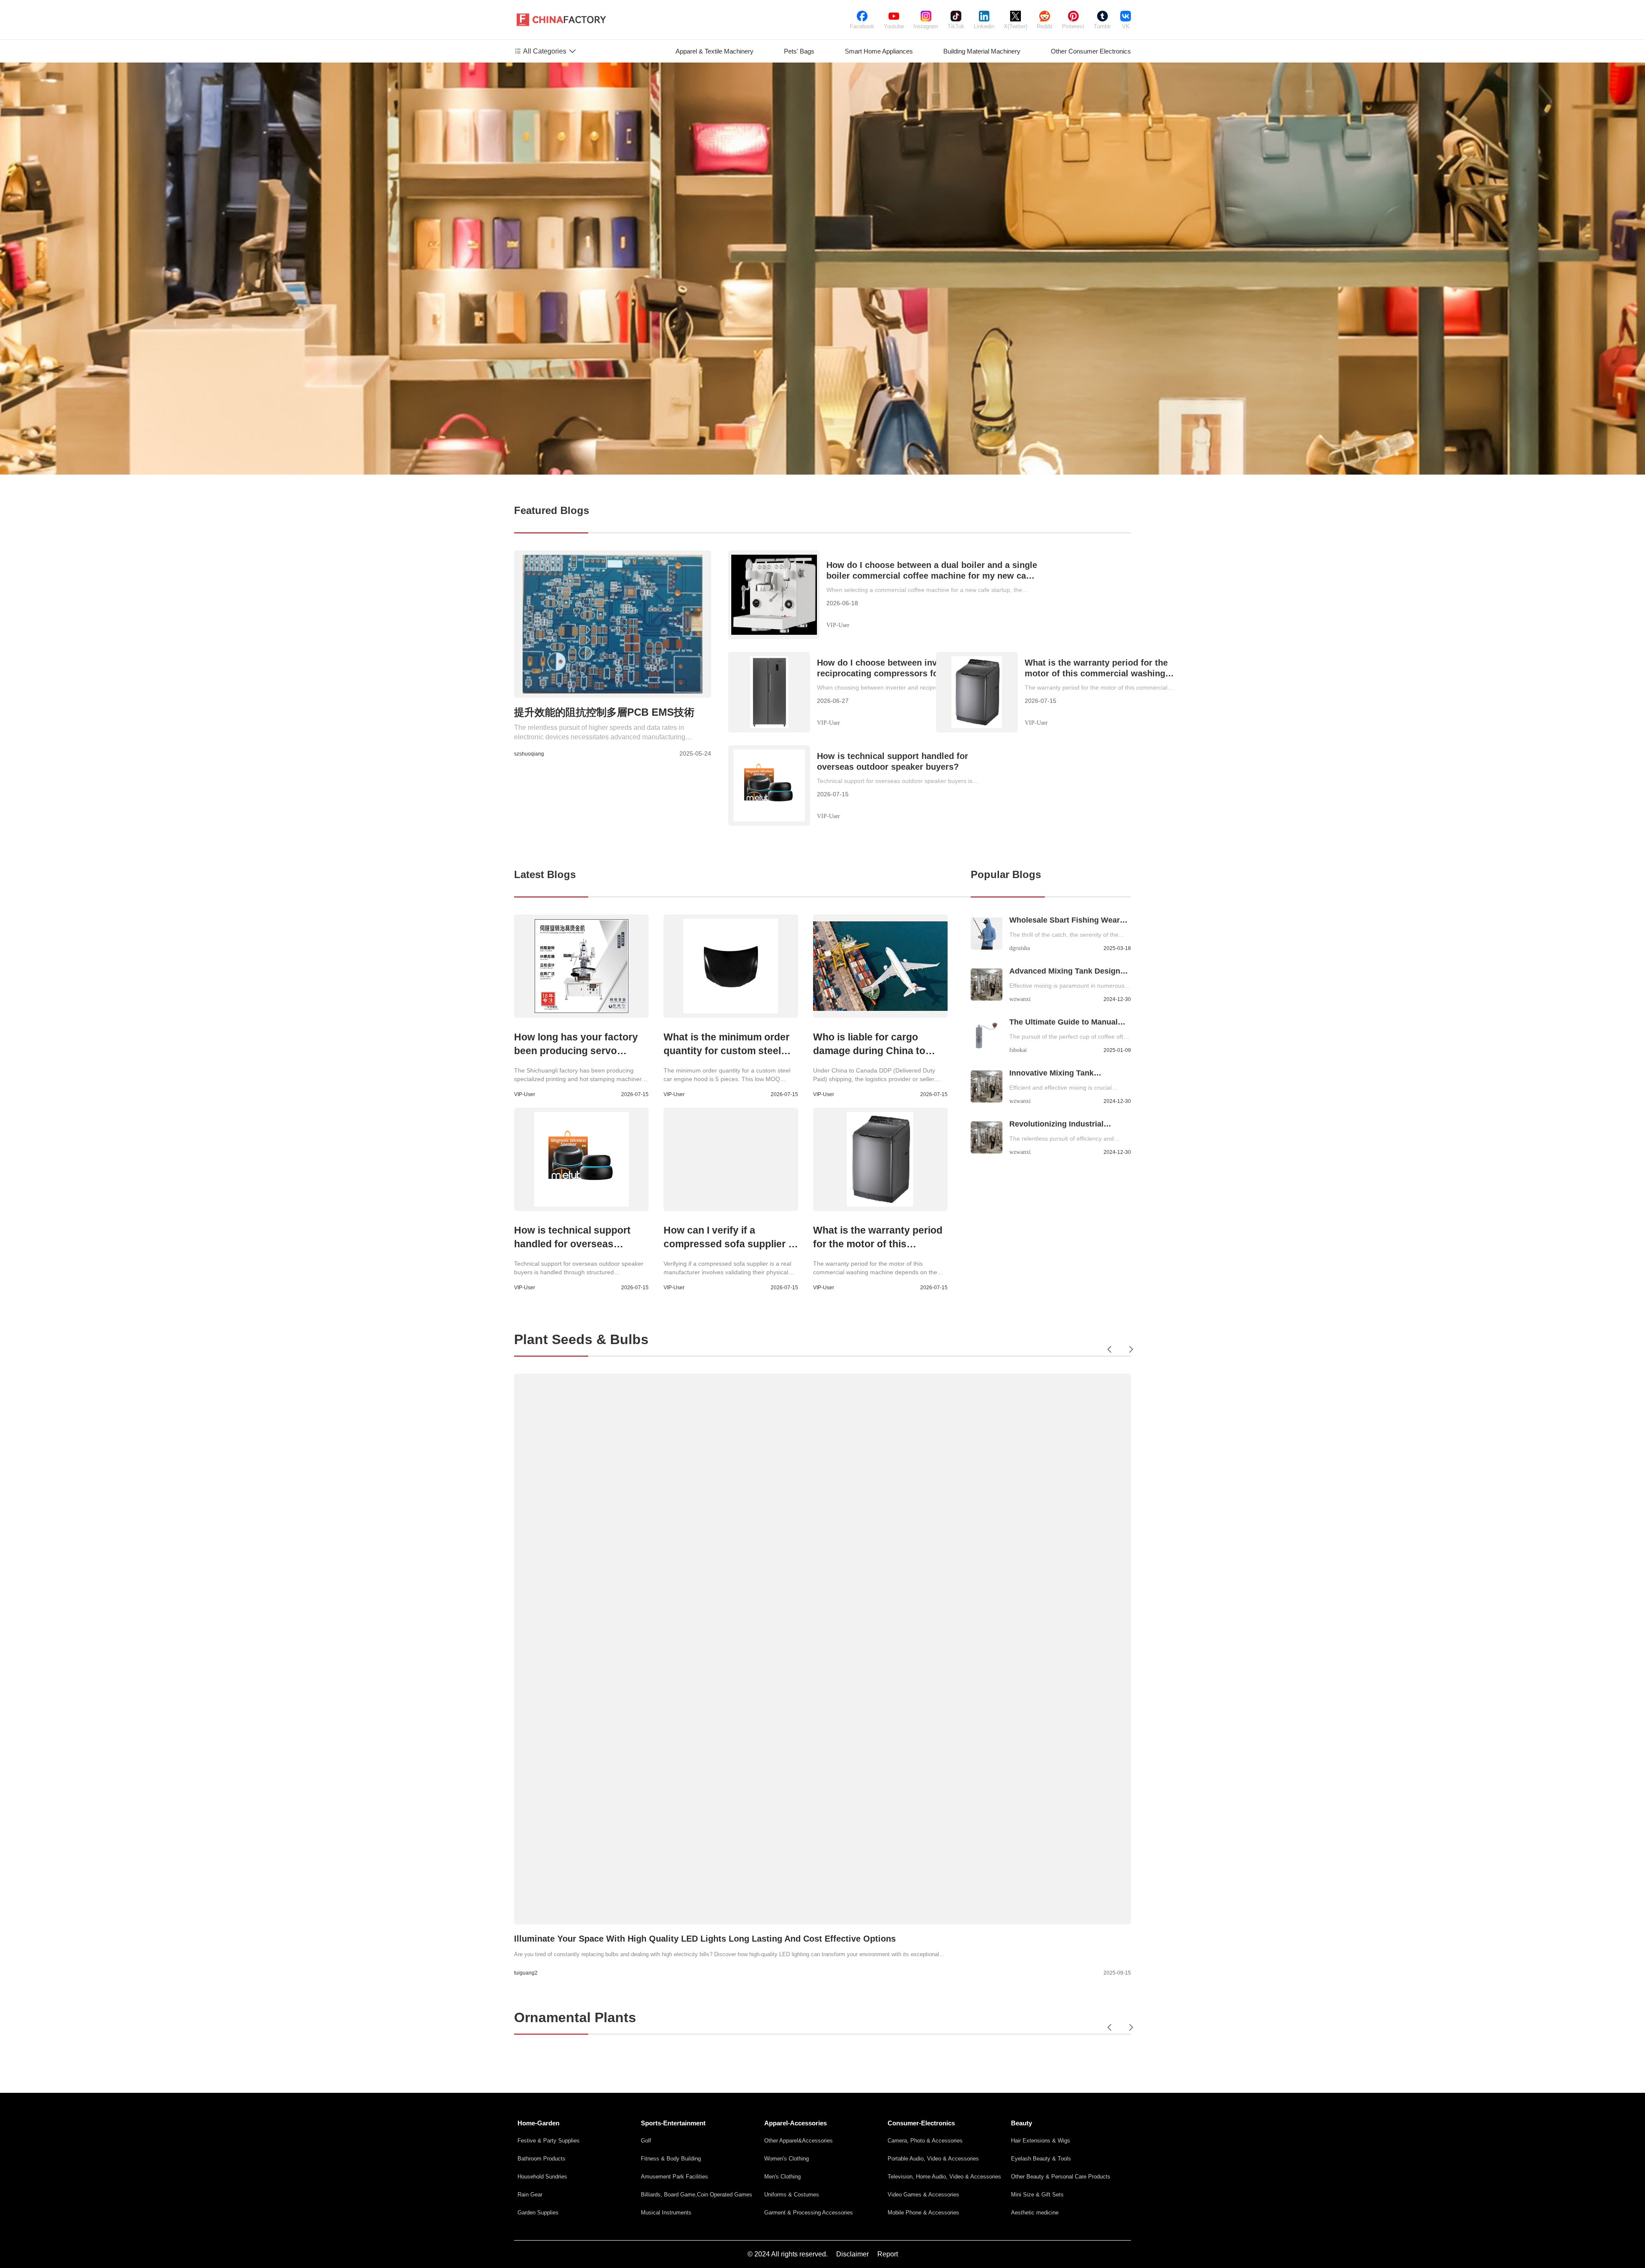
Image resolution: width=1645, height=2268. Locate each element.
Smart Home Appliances (879, 51)
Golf (646, 2141)
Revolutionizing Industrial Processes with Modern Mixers (1066, 1125)
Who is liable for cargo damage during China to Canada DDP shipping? (869, 1051)
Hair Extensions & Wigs (1041, 2141)
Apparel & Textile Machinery (715, 51)
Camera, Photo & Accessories (925, 2141)
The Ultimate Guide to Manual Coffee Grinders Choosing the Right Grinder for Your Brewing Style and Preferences (1066, 1023)
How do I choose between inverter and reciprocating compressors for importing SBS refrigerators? (900, 668)
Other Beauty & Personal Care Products (1061, 2177)
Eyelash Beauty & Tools (1041, 2159)
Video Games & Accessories (923, 2195)
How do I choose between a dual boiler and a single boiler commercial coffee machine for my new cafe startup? (932, 571)
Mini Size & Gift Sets (1037, 2195)
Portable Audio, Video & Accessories (933, 2159)
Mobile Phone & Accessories (923, 2213)
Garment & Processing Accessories (809, 2213)
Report (888, 2254)
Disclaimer (852, 2254)
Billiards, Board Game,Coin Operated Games (697, 2195)
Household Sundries (542, 2177)
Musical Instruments (666, 2213)
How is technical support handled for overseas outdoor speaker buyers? (893, 761)
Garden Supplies (538, 2213)
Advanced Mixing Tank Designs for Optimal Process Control (1067, 972)
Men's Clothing (782, 2177)
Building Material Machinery (982, 51)
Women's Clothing (787, 2159)
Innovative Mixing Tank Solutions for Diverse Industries (1068, 1074)
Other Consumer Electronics (1091, 51)
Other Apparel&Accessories (799, 2141)
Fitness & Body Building (671, 2159)
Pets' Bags (799, 51)
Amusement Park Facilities (674, 2177)
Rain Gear (530, 2195)
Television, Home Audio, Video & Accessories (944, 2177)
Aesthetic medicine (1035, 2213)
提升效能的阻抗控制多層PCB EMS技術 (604, 712)
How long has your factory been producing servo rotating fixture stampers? (576, 1051)
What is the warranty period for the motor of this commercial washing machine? (1096, 668)
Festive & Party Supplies (549, 2141)
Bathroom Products (541, 2159)
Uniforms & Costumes (792, 2195)
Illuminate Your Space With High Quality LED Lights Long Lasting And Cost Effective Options (705, 1939)
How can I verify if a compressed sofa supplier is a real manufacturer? (730, 1244)
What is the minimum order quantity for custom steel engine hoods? (727, 1051)
